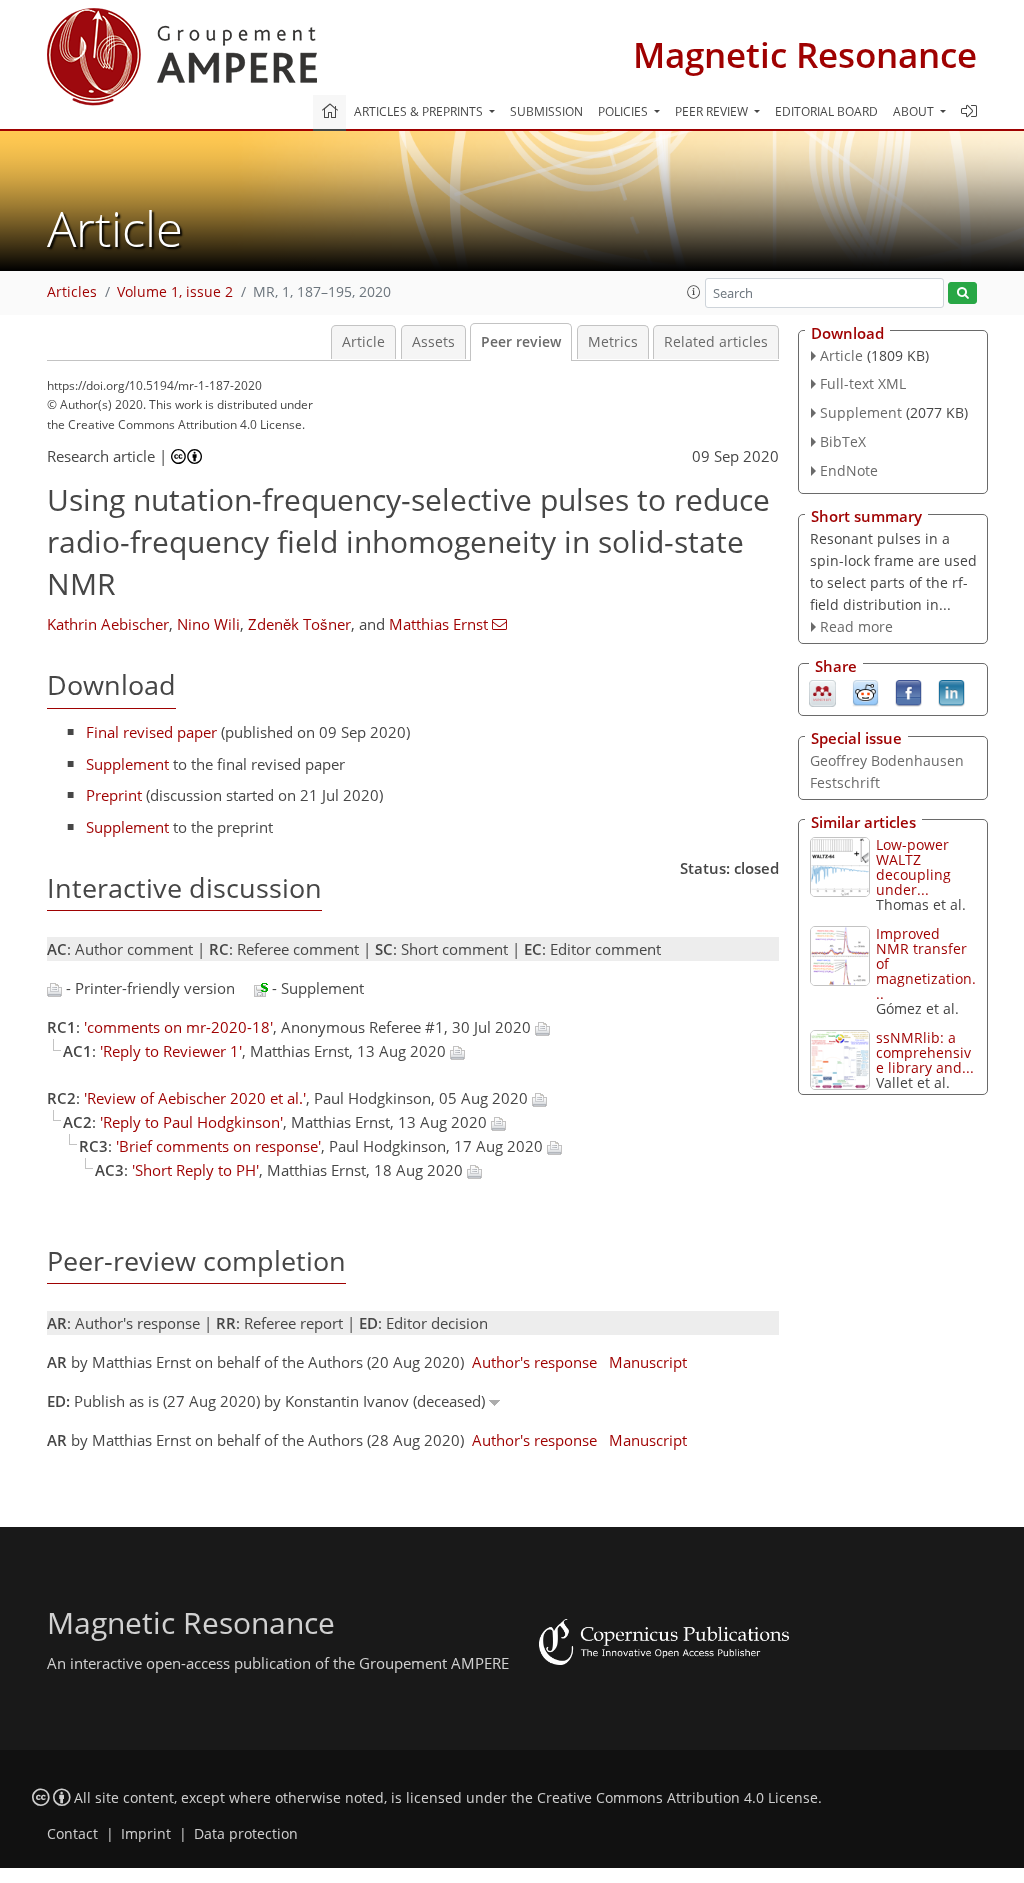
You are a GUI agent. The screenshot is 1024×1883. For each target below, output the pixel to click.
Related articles (716, 342)
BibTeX (843, 441)
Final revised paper (151, 732)
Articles (72, 292)
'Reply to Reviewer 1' (171, 1051)
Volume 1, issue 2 (175, 292)
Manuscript (648, 1362)
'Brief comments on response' (218, 1146)
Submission (546, 111)
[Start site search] (962, 293)
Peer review (521, 342)
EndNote (849, 470)
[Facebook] (908, 692)
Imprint (146, 1834)
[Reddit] (865, 692)
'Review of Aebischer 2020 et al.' (195, 1098)
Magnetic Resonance (805, 54)
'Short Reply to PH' (195, 1170)
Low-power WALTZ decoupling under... (913, 867)
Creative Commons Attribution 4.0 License (677, 1798)
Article (363, 342)
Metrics (613, 342)
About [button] (915, 111)
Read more (856, 626)
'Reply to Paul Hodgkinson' (191, 1122)
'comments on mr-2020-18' (178, 1027)
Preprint (114, 795)
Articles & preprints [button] (420, 111)
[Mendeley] (822, 692)
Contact (72, 1834)
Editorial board (826, 111)
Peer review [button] (713, 111)
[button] (694, 292)
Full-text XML (863, 383)
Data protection (246, 1834)
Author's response (534, 1362)
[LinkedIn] (951, 692)
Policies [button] (624, 111)
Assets (433, 342)
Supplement (127, 764)
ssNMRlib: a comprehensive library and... (925, 1052)
